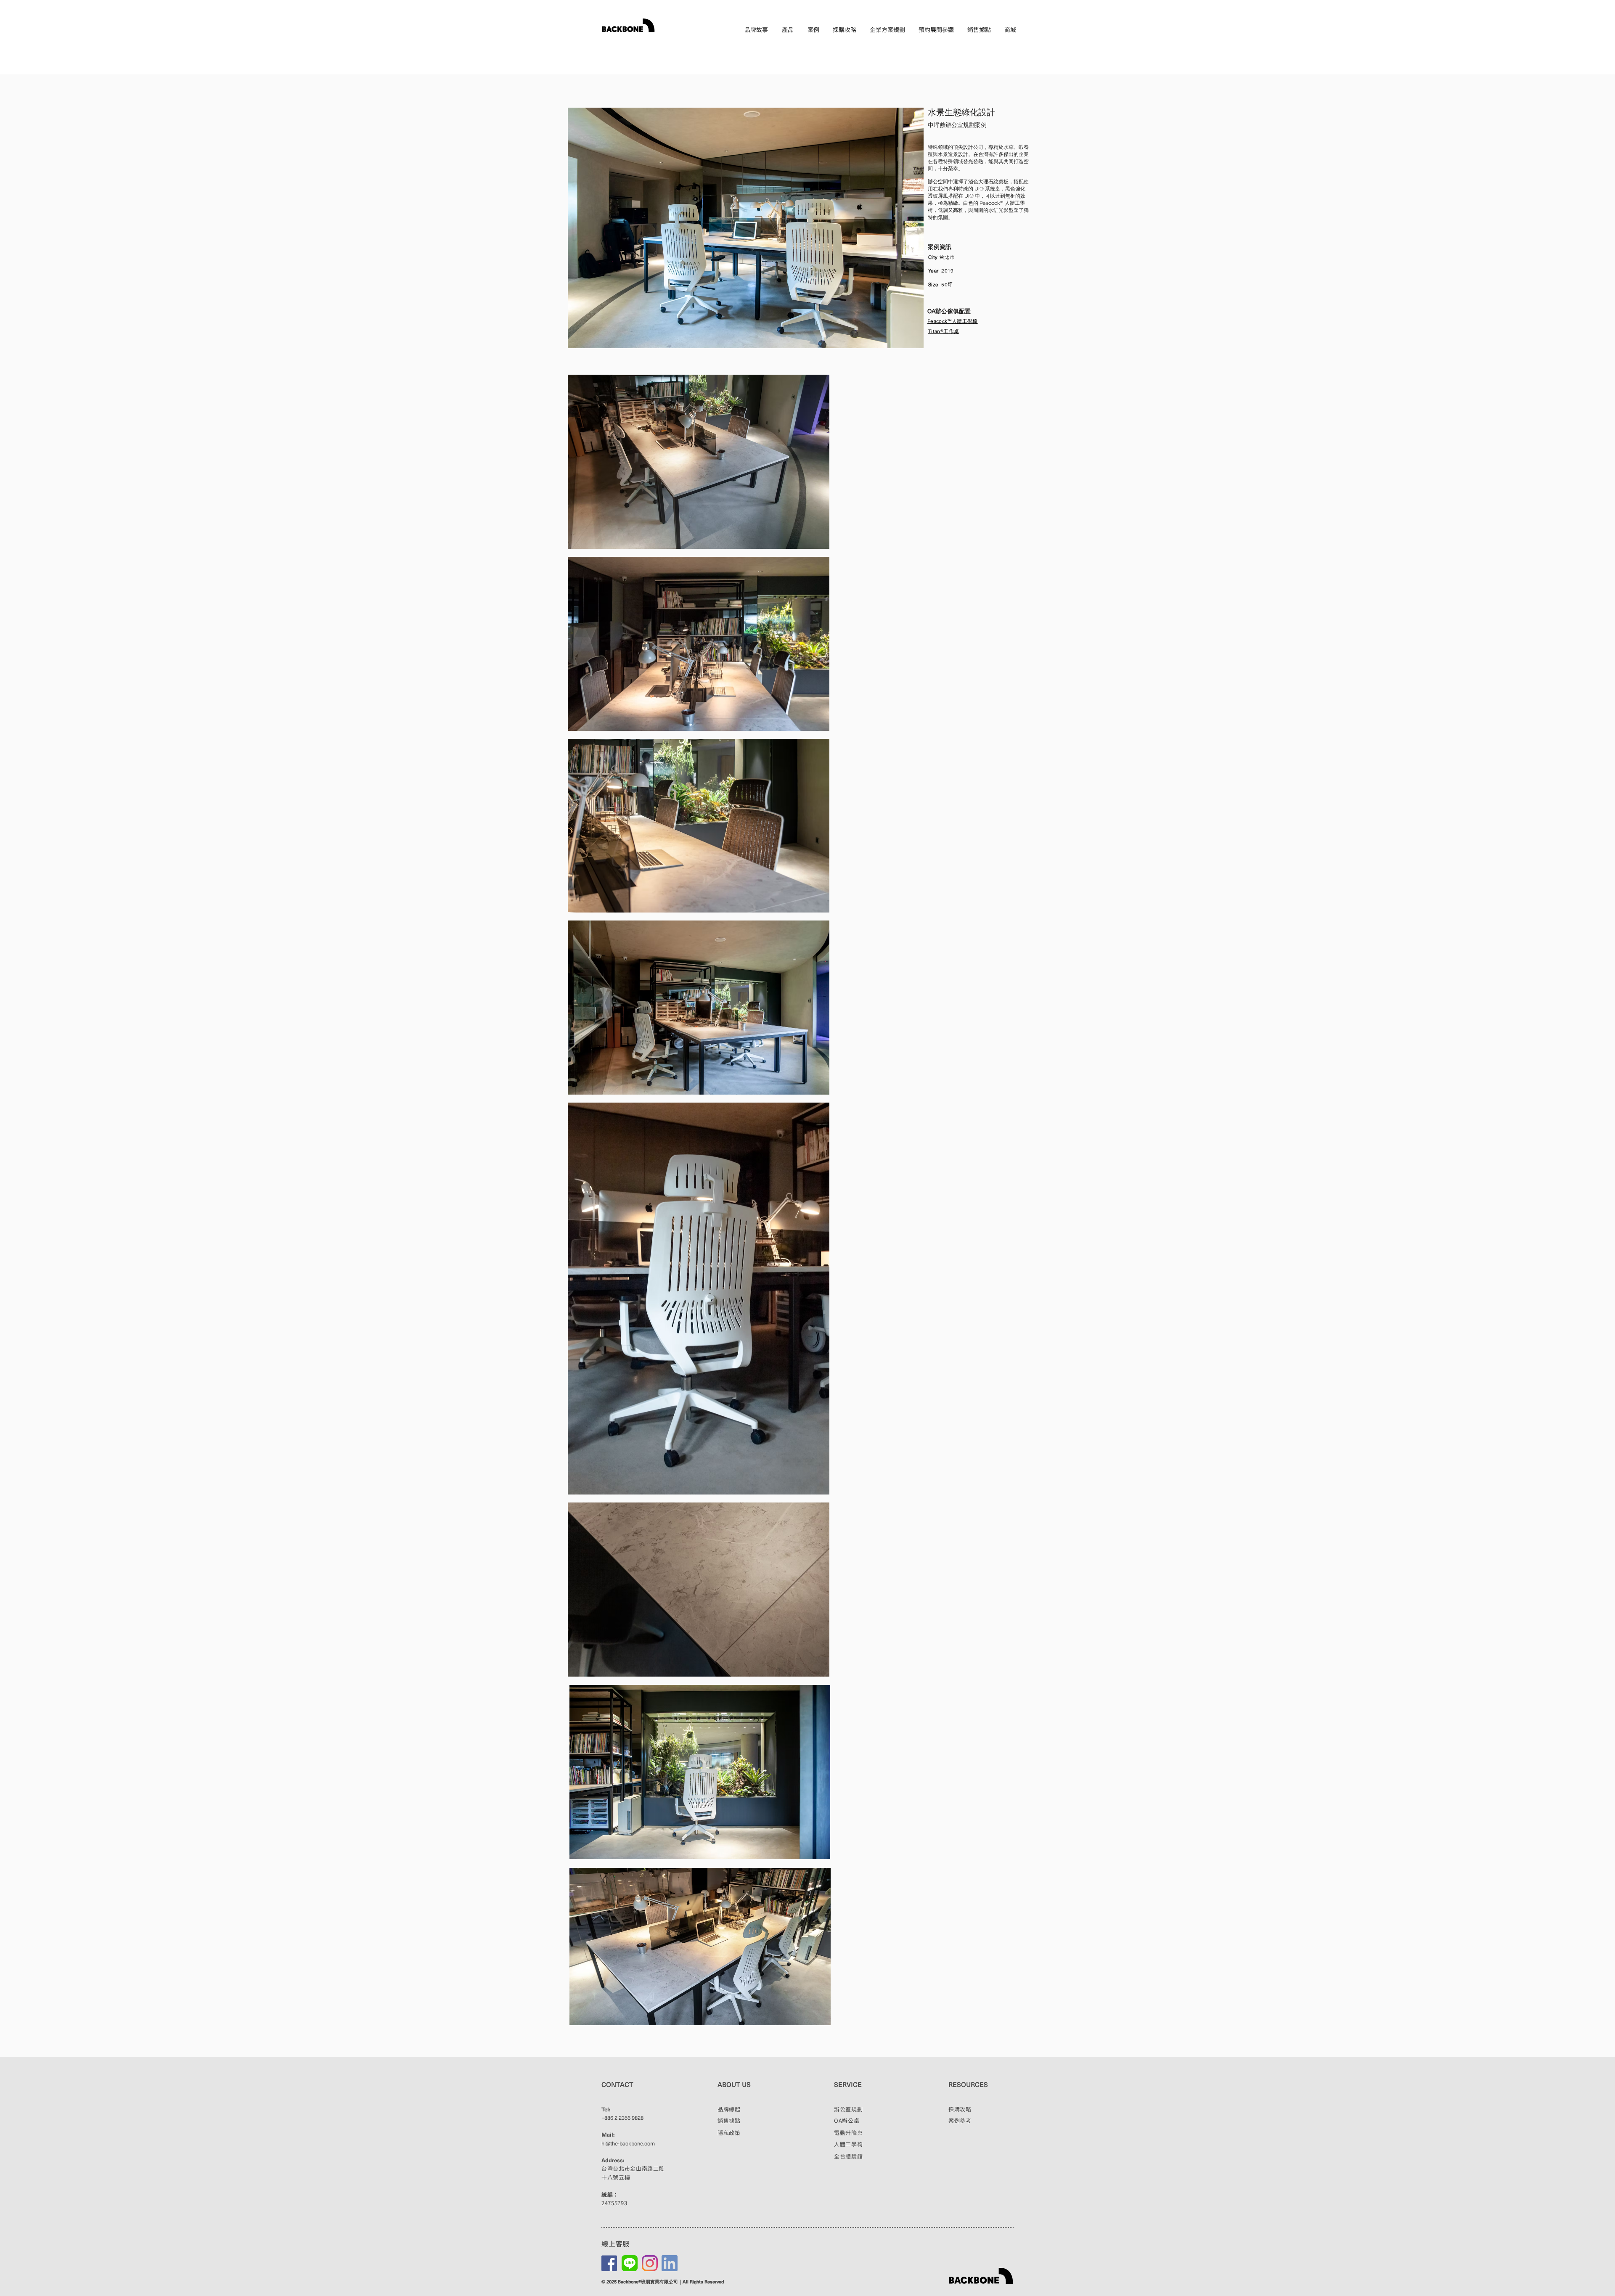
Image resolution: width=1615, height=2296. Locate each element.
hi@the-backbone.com (628, 2143)
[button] (788, 30)
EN (1011, 44)
